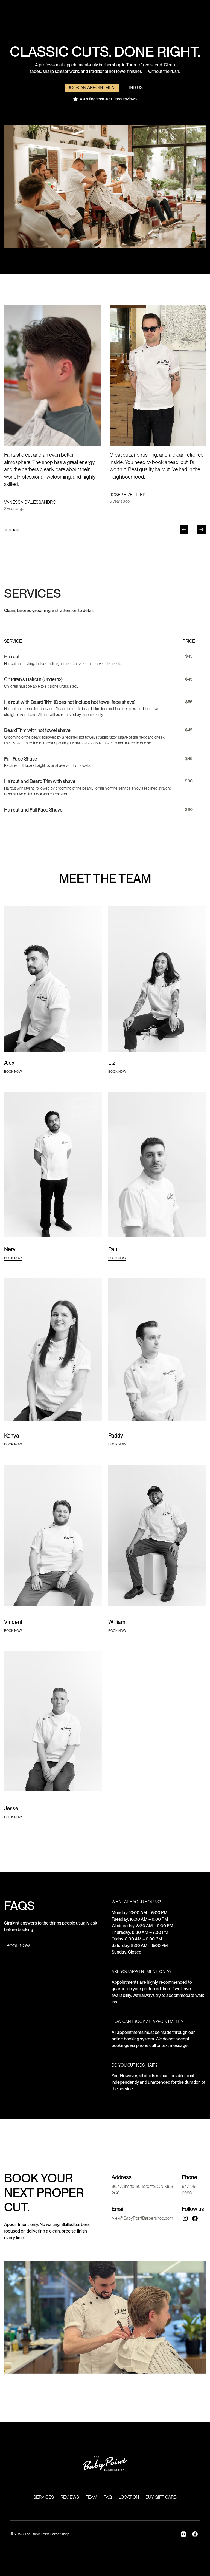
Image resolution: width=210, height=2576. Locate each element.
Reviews (70, 2497)
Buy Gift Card (161, 2497)
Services (44, 2497)
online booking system (133, 2039)
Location (129, 2497)
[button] (184, 530)
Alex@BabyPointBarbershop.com (142, 2218)
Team (91, 2497)
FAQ (108, 2497)
